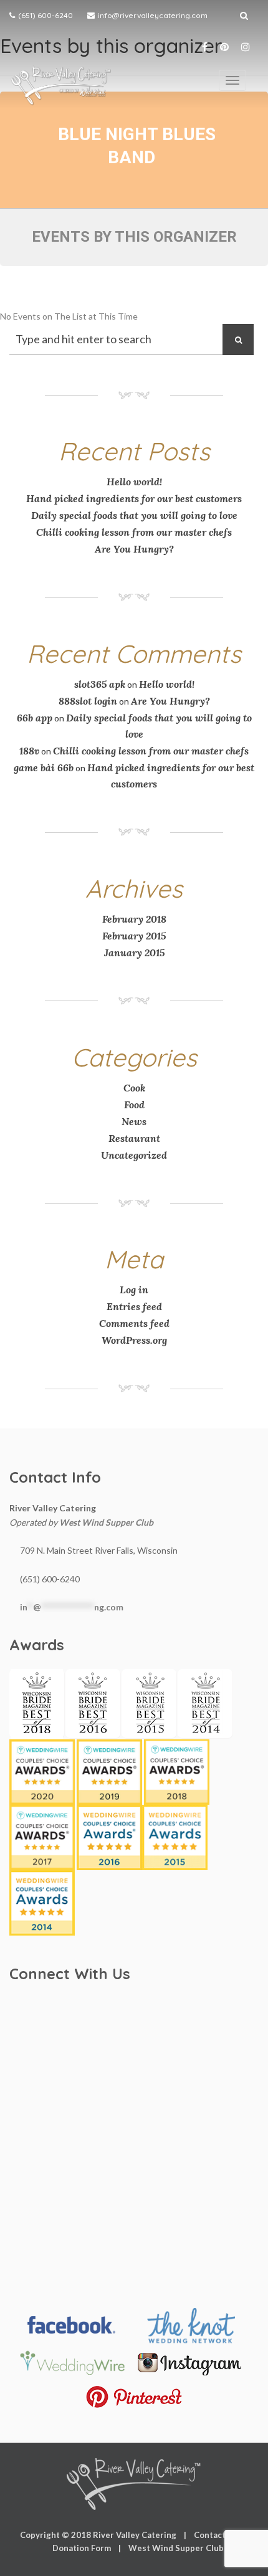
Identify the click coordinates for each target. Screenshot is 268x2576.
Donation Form (82, 2548)
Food (134, 1105)
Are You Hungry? (134, 549)
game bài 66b (44, 768)
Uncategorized (134, 1155)
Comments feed (134, 1323)
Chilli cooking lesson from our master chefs (134, 532)
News (134, 1121)
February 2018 (134, 919)
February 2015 (134, 936)
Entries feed (134, 1306)
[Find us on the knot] (190, 2326)
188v (29, 751)
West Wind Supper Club (106, 1522)
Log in (134, 1290)
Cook (134, 1088)
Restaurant (134, 1138)
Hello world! (134, 482)
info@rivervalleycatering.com (153, 15)
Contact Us (216, 2535)
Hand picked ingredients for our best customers (134, 498)
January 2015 (134, 953)
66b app (35, 718)
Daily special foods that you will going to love (134, 515)
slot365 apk (100, 684)
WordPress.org (134, 1340)
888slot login (88, 701)
